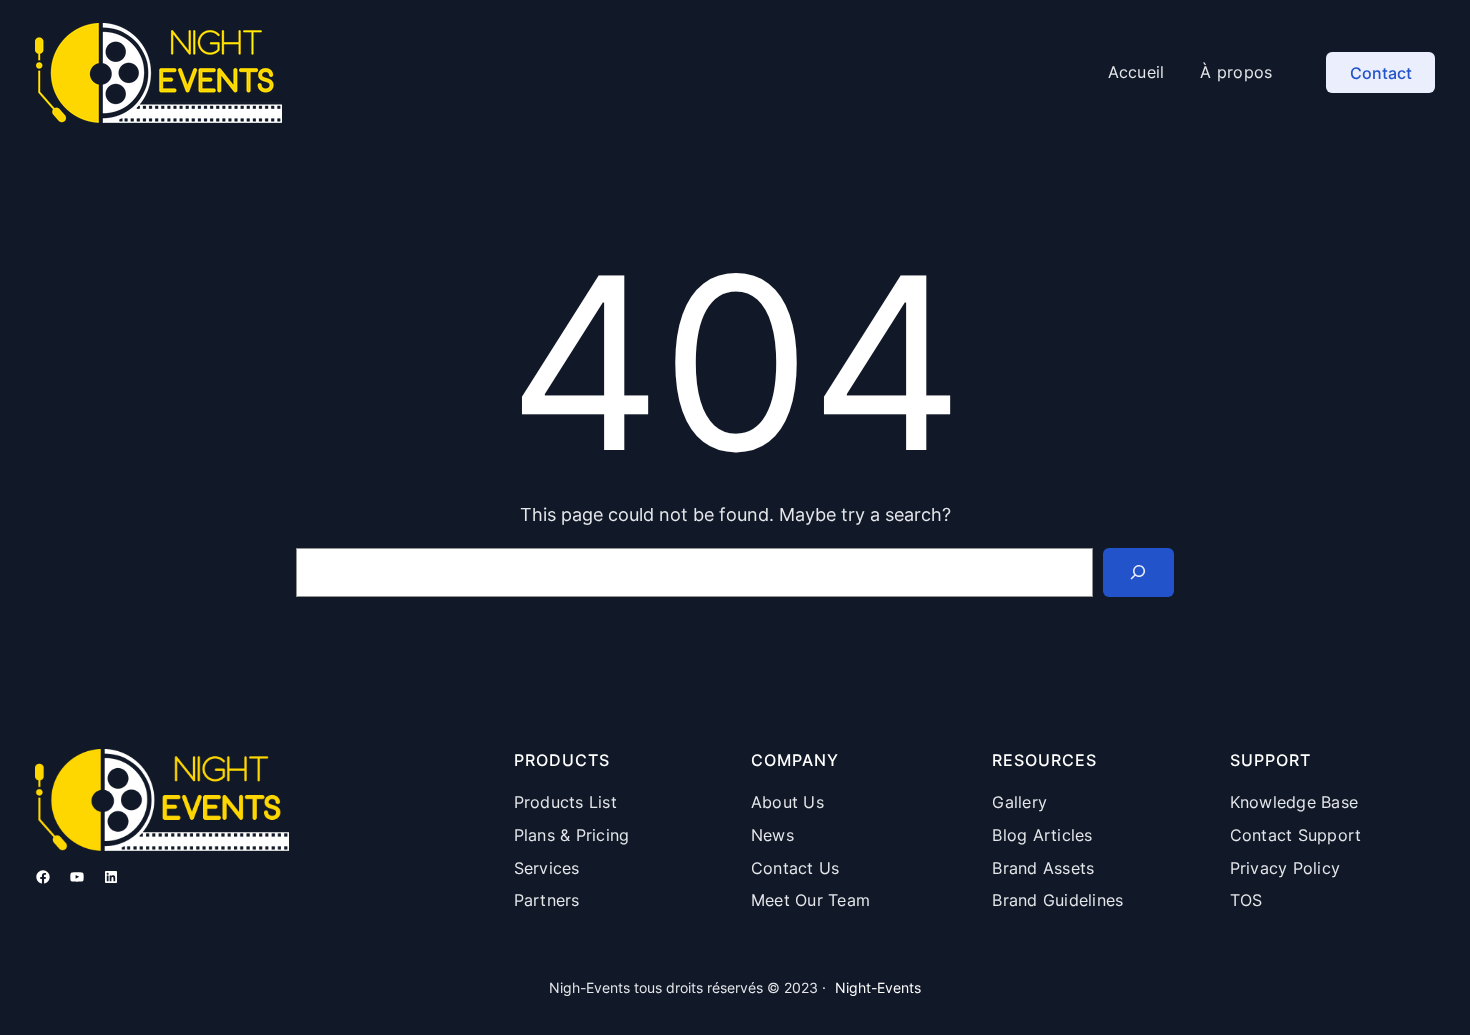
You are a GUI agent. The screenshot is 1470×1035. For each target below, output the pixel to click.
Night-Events (878, 987)
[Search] (1138, 572)
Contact (1381, 73)
